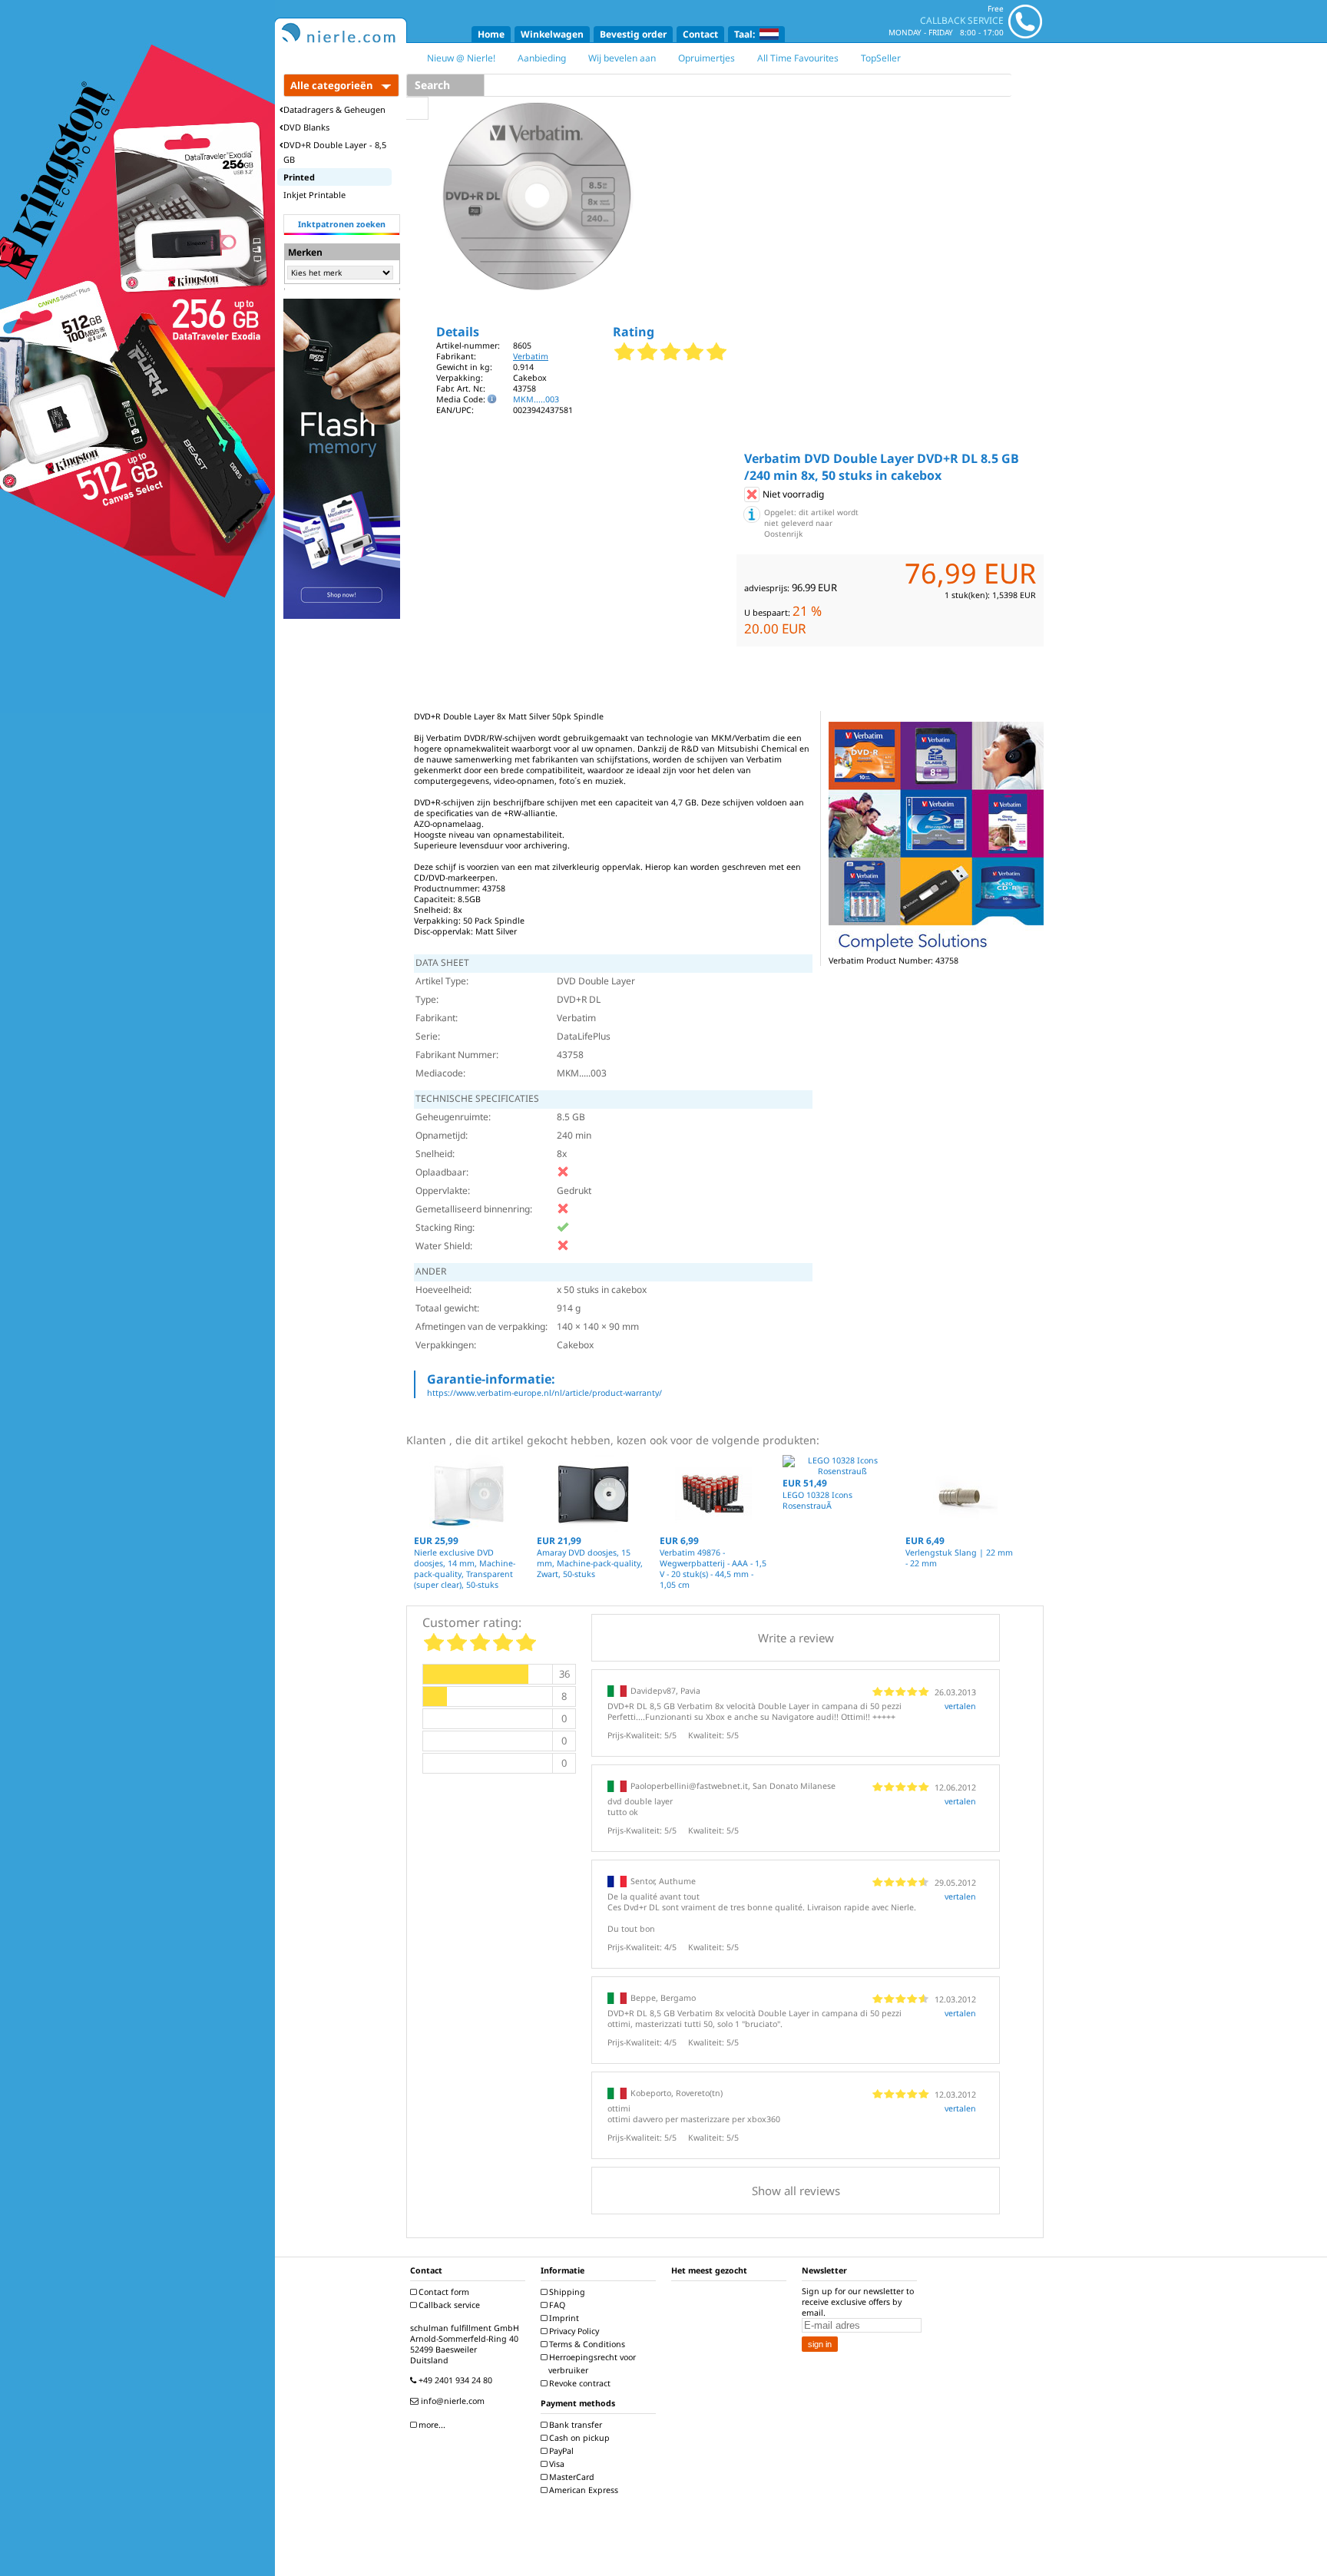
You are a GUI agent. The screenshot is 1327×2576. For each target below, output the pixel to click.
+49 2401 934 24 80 (454, 2380)
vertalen (960, 1706)
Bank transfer (574, 2425)
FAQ (556, 2305)
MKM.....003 (536, 399)
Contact (700, 34)
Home (491, 34)
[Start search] (417, 108)
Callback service (448, 2305)
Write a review (796, 1638)
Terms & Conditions (586, 2344)
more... (431, 2425)
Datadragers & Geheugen (334, 109)
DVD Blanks (306, 127)
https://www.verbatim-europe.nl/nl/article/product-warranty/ (544, 1393)
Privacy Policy (573, 2331)
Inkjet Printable (314, 195)
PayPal (560, 2451)
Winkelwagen (552, 34)
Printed (299, 177)
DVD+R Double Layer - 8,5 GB (335, 152)
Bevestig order (633, 34)
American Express (582, 2490)
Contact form (443, 2292)
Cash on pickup (578, 2438)
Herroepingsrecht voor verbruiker (591, 2364)
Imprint (563, 2318)
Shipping (566, 2292)
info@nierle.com (452, 2401)
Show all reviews (796, 2191)
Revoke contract (579, 2383)
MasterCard (571, 2477)
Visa (556, 2464)
